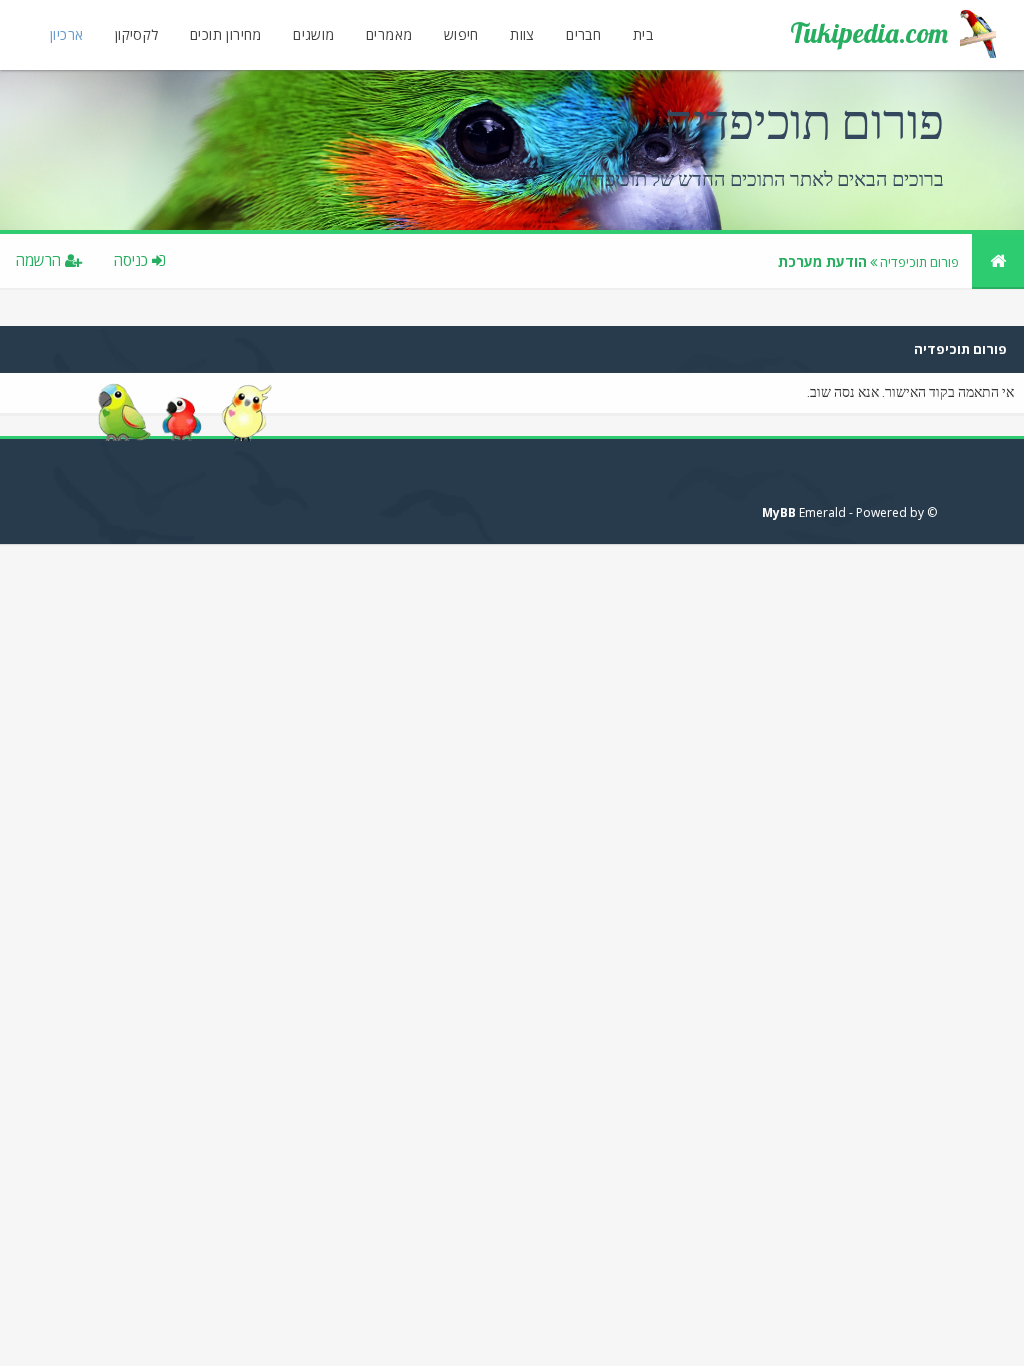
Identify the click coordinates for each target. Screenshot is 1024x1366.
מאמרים (389, 34)
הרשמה (40, 260)
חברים (583, 34)
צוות (522, 34)
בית (643, 34)
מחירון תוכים (226, 34)
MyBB (779, 512)
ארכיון (66, 34)
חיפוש (461, 34)
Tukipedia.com (869, 33)
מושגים (313, 34)
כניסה (133, 260)
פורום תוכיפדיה (919, 262)
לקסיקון (137, 34)
